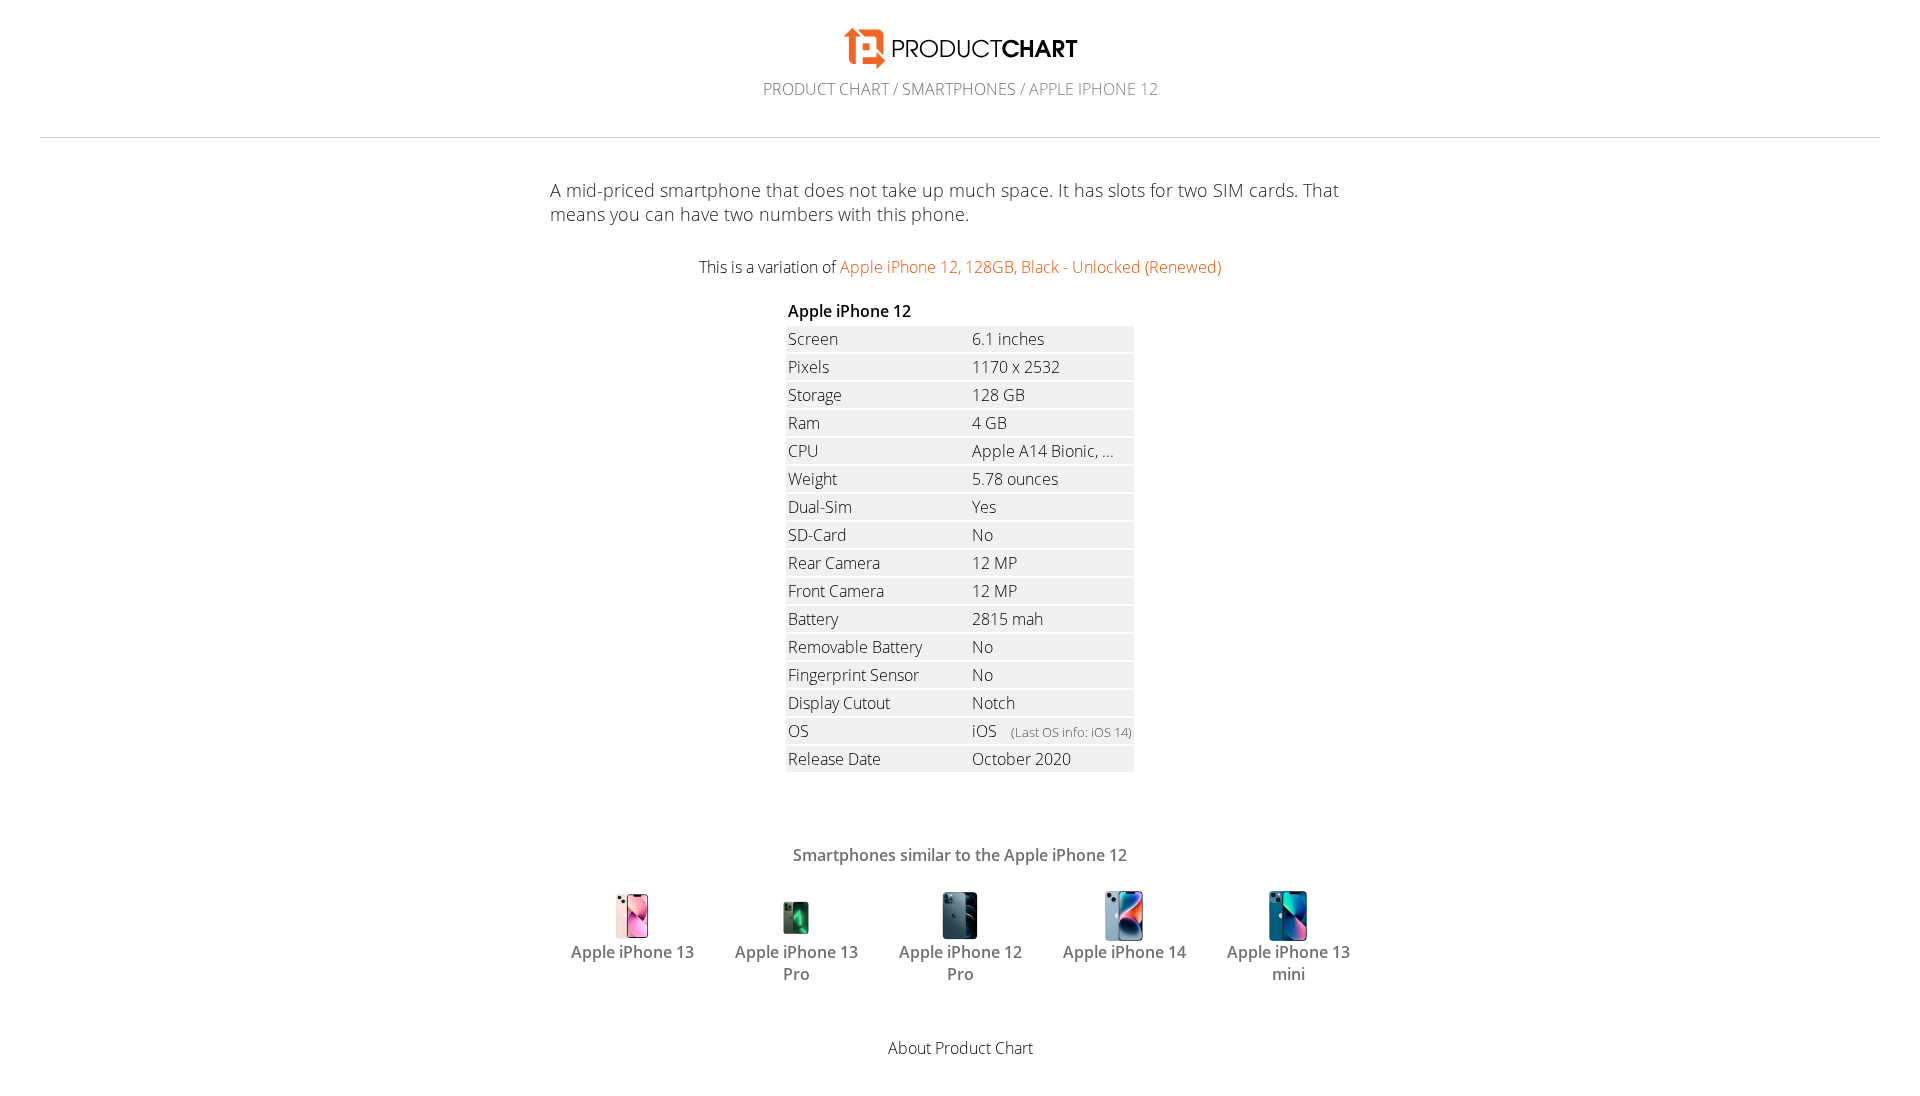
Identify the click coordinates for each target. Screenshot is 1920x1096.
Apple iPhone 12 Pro (960, 961)
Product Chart (826, 89)
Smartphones (959, 89)
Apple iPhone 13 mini (1288, 961)
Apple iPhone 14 (1124, 952)
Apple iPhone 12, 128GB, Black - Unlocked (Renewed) (1030, 267)
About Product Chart (960, 1048)
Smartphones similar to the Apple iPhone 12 (960, 855)
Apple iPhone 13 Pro (796, 961)
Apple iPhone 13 (632, 952)
